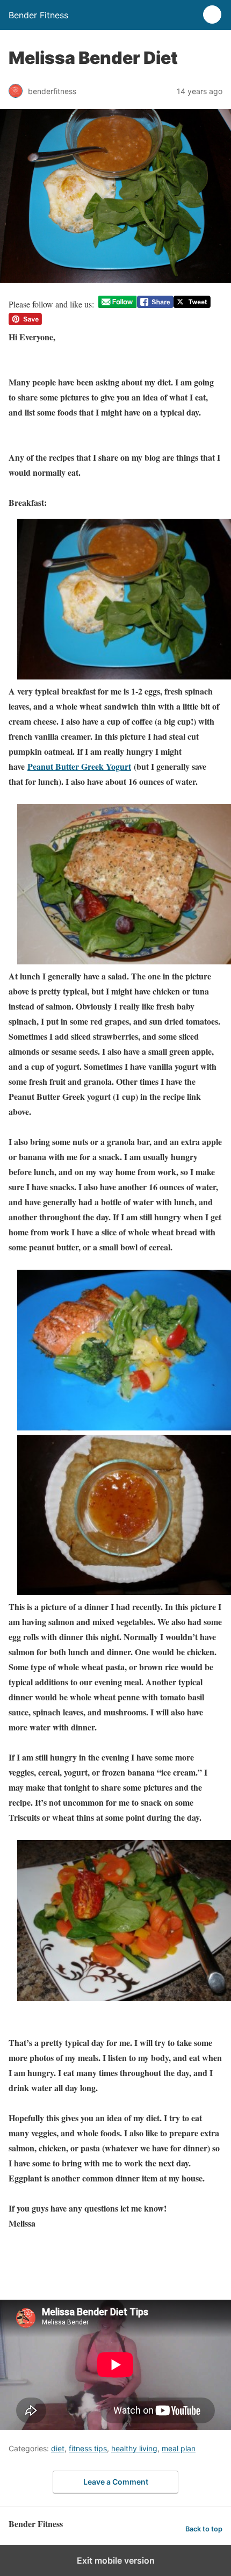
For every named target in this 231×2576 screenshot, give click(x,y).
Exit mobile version (116, 2560)
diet (58, 2448)
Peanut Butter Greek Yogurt (79, 766)
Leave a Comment (116, 2482)
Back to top (204, 2529)
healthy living (134, 2448)
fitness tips (88, 2448)
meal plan (179, 2448)
